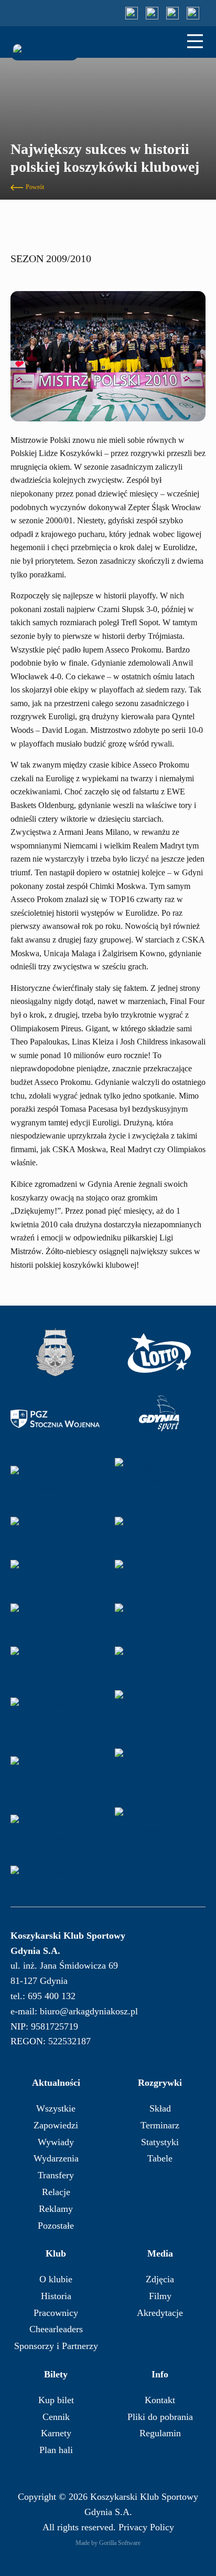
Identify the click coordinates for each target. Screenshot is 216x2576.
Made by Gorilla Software (108, 2543)
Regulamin (160, 2433)
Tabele (160, 2158)
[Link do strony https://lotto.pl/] (159, 1353)
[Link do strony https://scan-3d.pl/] (159, 1619)
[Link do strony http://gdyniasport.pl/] (159, 1419)
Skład (160, 2108)
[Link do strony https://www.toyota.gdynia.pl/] (55, 1532)
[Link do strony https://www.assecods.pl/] (55, 1481)
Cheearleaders (56, 2329)
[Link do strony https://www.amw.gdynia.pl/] (55, 1353)
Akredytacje (160, 2313)
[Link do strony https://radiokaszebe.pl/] (55, 1619)
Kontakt (160, 2400)
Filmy (160, 2296)
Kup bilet (56, 2400)
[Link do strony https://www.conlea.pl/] (55, 1713)
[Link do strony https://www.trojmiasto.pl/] (159, 1575)
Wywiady (56, 2142)
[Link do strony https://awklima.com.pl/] (55, 1771)
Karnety (56, 2433)
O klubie (56, 2279)
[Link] (132, 13)
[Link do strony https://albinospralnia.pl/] (159, 1532)
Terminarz (160, 2125)
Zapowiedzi (56, 2125)
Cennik (56, 2417)
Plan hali (56, 2450)
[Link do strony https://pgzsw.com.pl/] (55, 1419)
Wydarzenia (56, 2158)
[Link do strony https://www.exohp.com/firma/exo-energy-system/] (159, 1771)
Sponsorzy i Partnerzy (56, 2346)
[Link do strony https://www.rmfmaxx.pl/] (55, 1575)
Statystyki (160, 2142)
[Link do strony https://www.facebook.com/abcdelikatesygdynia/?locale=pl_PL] (159, 1830)
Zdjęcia (160, 2279)
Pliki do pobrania (160, 2417)
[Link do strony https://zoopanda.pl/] (55, 1830)
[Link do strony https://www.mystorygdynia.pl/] (55, 1662)
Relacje (56, 2192)
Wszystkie (56, 2108)
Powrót (35, 187)
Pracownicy (56, 2313)
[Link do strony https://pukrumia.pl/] (55, 1881)
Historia (56, 2296)
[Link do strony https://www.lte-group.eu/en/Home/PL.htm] (159, 1481)
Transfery (56, 2175)
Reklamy (56, 2209)
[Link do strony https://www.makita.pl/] (159, 1662)
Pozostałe (56, 2226)
